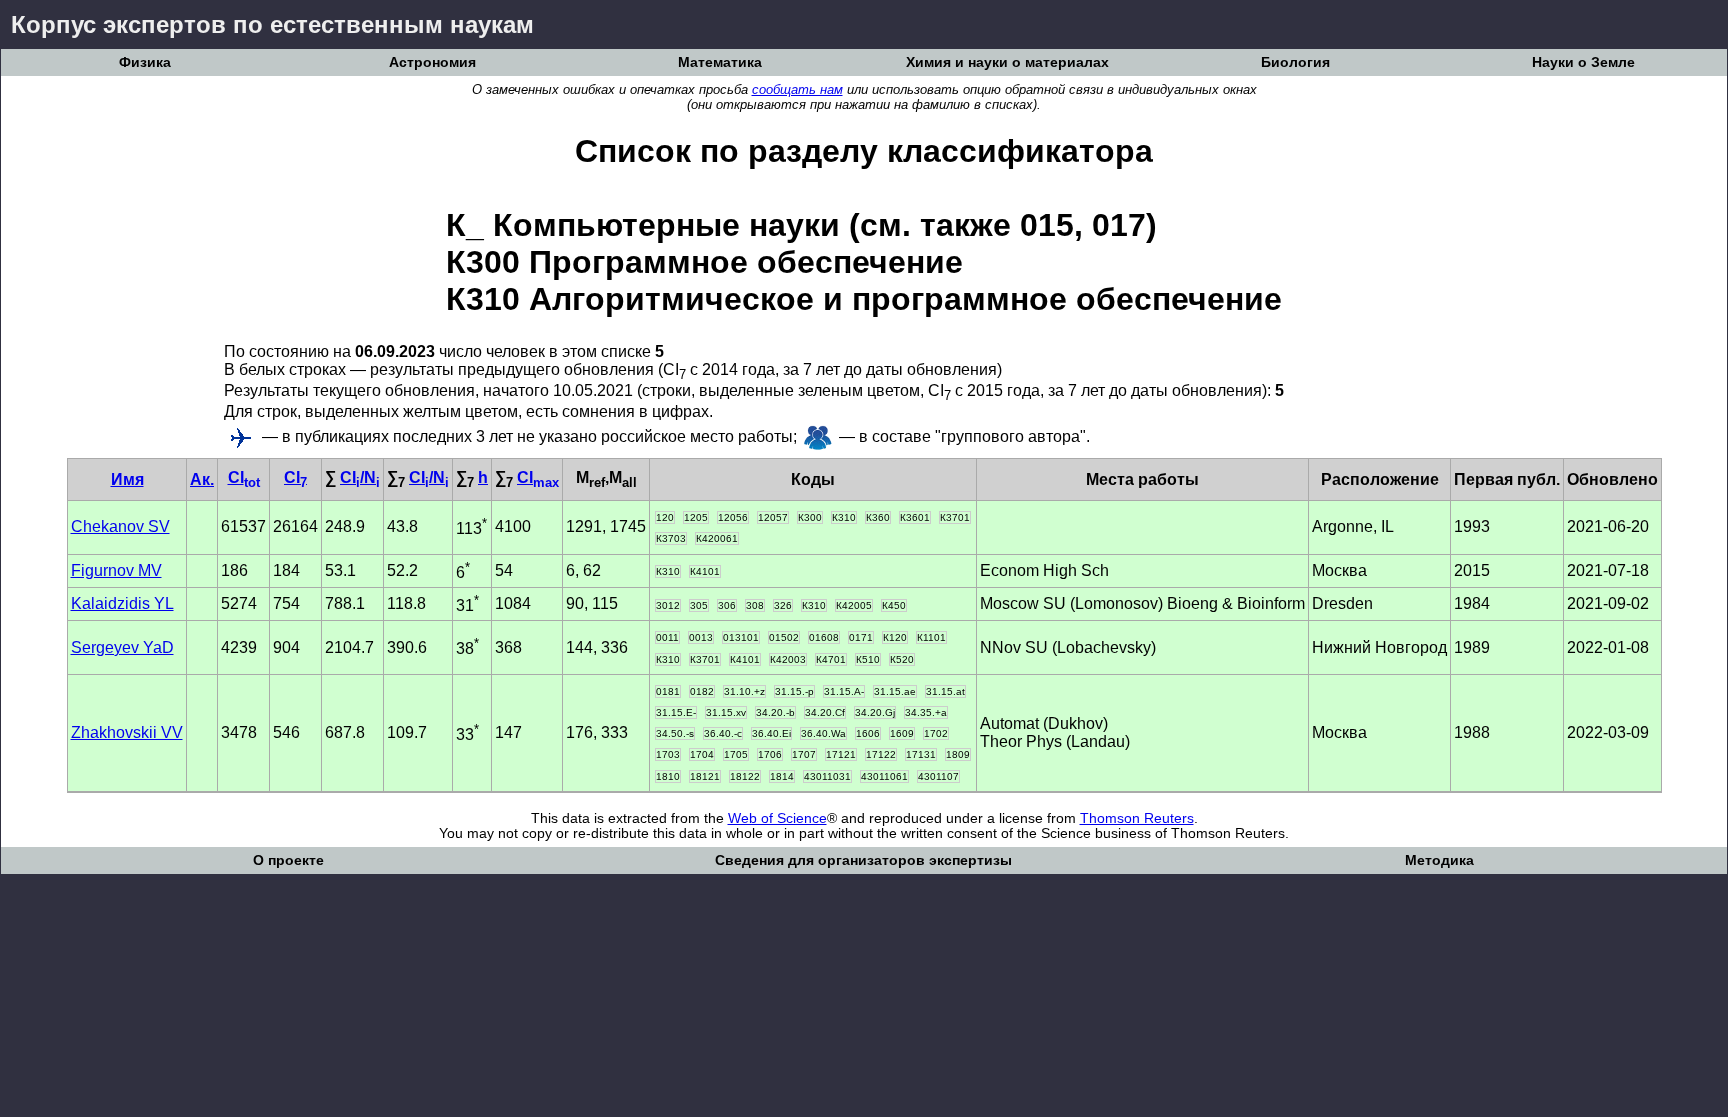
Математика (720, 62)
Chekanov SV (120, 526)
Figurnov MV (116, 570)
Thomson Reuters (1137, 818)
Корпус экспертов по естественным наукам (272, 24)
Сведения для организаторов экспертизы (863, 860)
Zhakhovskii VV (127, 732)
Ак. (202, 479)
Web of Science (777, 818)
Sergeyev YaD (122, 647)
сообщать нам (797, 89)
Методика (1439, 860)
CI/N (360, 477)
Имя (127, 479)
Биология (1295, 62)
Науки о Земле (1583, 62)
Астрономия (432, 62)
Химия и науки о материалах (1007, 62)
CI (244, 477)
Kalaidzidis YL (122, 603)
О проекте (288, 860)
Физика (145, 62)
